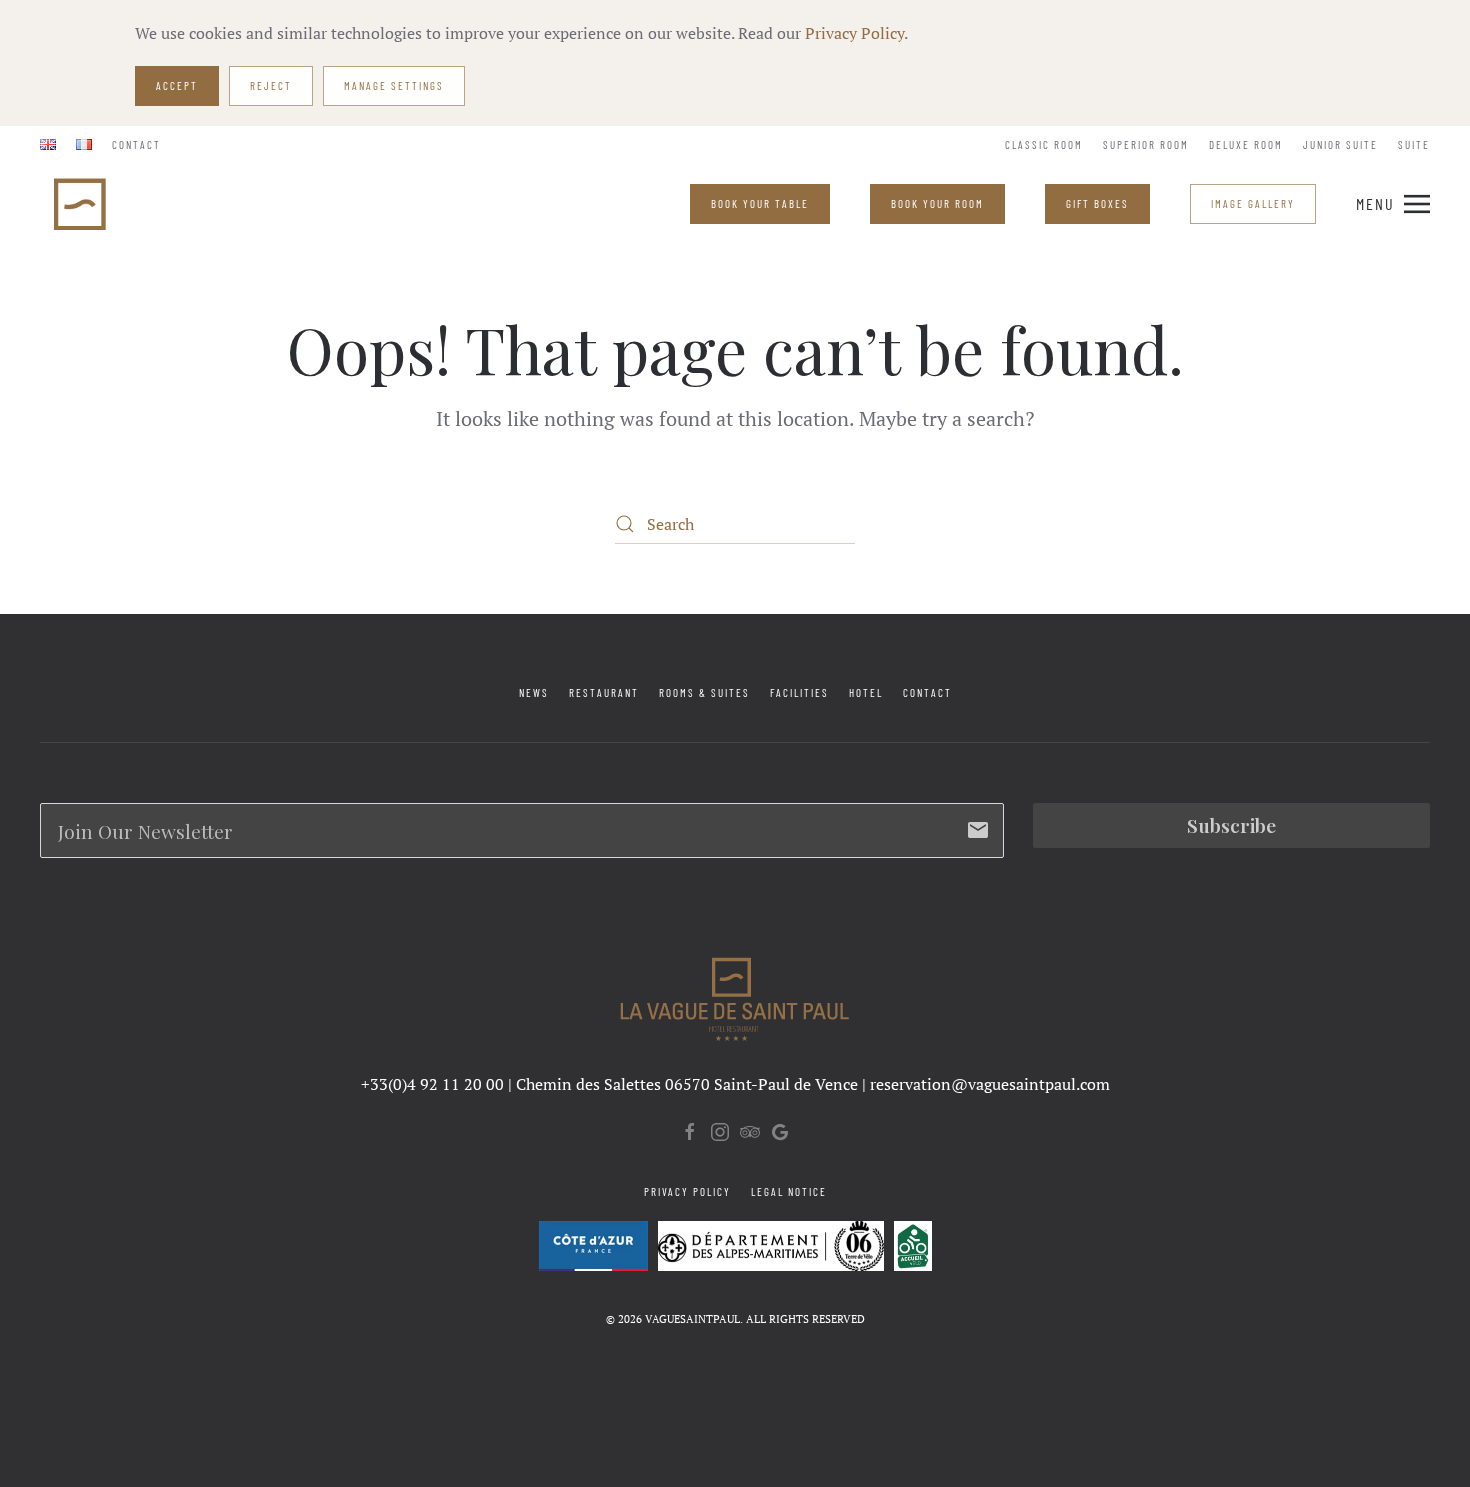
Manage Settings (394, 85)
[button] (1393, 204)
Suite (1414, 144)
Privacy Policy (854, 33)
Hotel (866, 692)
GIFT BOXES (1097, 203)
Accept (177, 85)
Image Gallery (1253, 203)
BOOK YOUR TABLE (760, 203)
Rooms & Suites (704, 692)
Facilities (799, 692)
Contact (136, 144)
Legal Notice (789, 1191)
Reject (271, 85)
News (534, 692)
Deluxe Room (1246, 144)
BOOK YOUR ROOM (937, 203)
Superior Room (1146, 144)
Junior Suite (1340, 144)
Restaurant (604, 692)
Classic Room (1044, 144)
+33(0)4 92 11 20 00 (432, 1084)
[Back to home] (82, 204)
